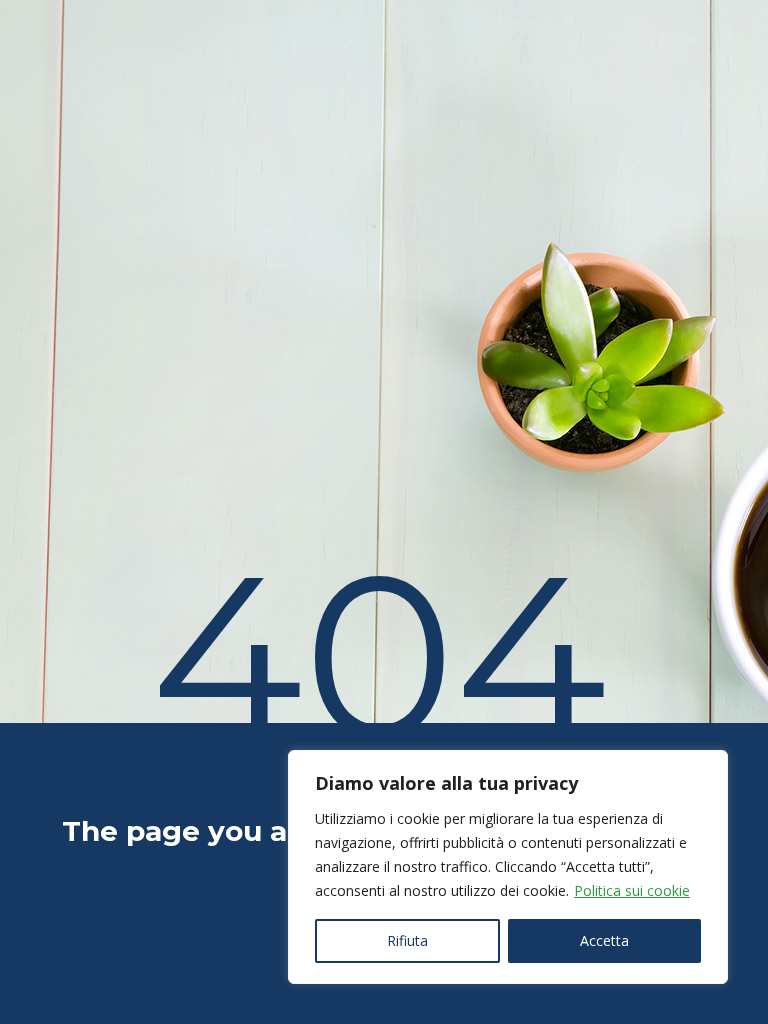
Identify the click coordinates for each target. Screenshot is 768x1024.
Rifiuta (407, 940)
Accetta (604, 940)
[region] (508, 867)
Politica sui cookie (632, 890)
